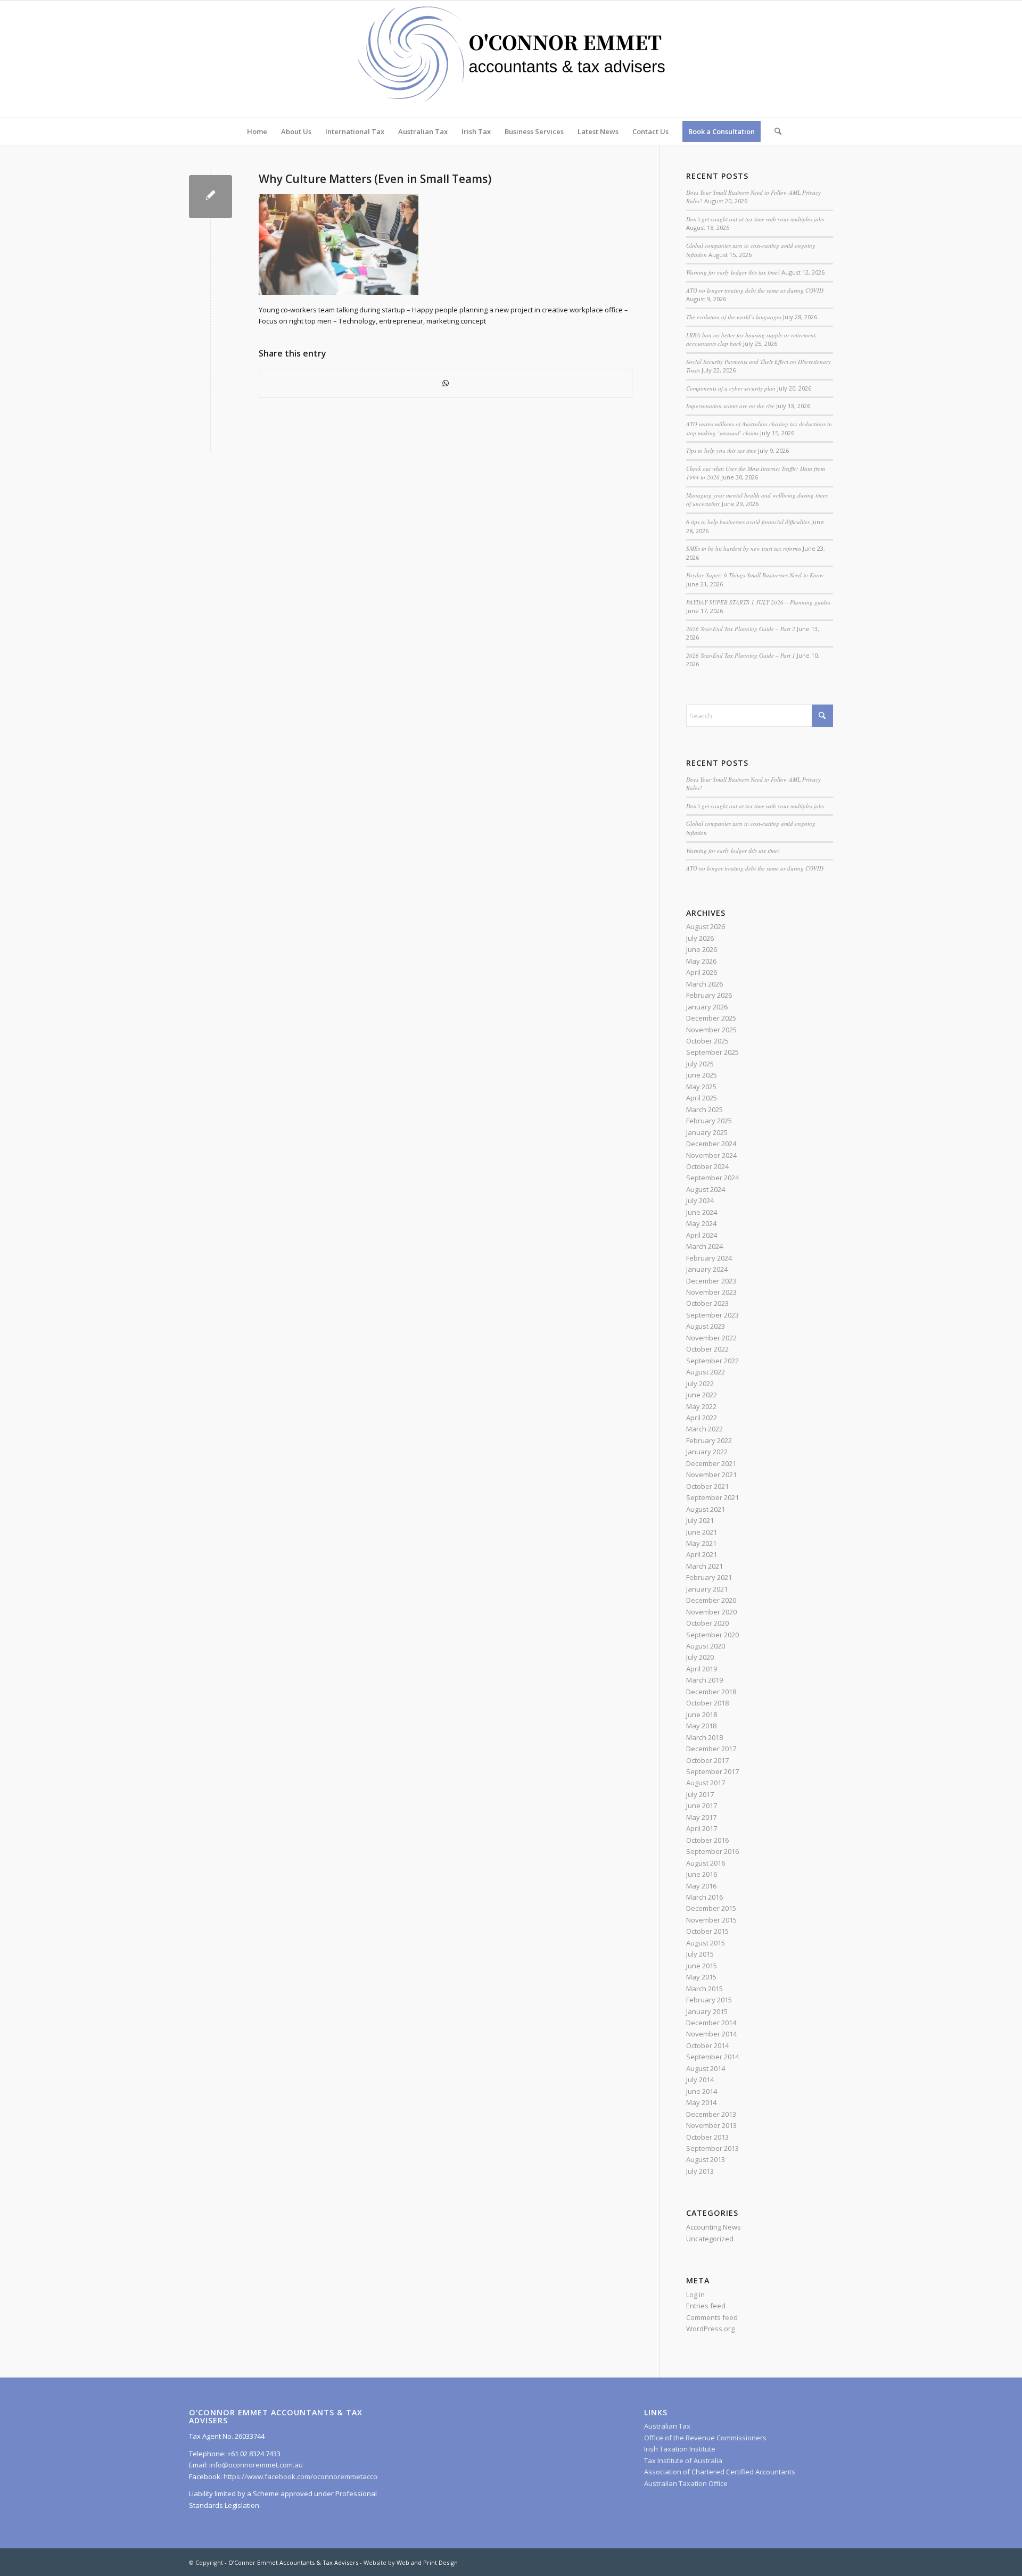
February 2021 (709, 1577)
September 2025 (712, 1052)
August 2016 (706, 1863)
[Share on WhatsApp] (446, 383)
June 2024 (702, 1212)
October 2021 (707, 1486)
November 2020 (711, 1612)
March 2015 (704, 1989)
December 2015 (711, 1908)
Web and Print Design (427, 2562)
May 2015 (701, 1977)
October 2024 (707, 1166)
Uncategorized (710, 2239)
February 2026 (709, 995)
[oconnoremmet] (511, 59)
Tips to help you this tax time (721, 450)
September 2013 (712, 2148)
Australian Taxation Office (686, 2483)
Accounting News (714, 2227)
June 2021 (702, 1532)
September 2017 (712, 1771)
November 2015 (711, 1920)
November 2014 (711, 2034)
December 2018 (711, 1692)
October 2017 (707, 1760)
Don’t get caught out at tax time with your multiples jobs (755, 219)
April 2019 (702, 1669)
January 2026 (707, 1007)
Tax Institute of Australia (683, 2461)
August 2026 (706, 926)
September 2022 (712, 1361)
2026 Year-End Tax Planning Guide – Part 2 (741, 629)
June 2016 (702, 1874)
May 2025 (701, 1087)
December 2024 (711, 1144)
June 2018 (702, 1714)
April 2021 (702, 1554)
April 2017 (702, 1828)
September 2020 (712, 1635)
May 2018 (701, 1726)
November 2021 (711, 1475)
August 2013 (706, 2159)
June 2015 (702, 1966)
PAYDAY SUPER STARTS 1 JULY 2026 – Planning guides (758, 602)
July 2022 (700, 1384)
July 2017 (700, 1794)
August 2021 (706, 1509)
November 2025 (711, 1030)
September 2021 (712, 1497)
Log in (695, 2295)
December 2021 (711, 1463)
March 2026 (704, 984)
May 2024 (701, 1223)
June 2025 (702, 1075)
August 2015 (706, 1943)
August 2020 (706, 1646)
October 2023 (707, 1303)
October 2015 (707, 1931)
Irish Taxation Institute (680, 2449)
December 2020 (711, 1600)
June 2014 (702, 2091)
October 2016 (707, 1840)
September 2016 (712, 1851)
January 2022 (707, 1452)
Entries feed (706, 2306)
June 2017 (702, 1805)
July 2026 (700, 938)
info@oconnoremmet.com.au (255, 2465)
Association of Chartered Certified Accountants (720, 2472)
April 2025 (702, 1098)
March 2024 (704, 1246)
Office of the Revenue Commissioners (705, 2438)
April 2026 (702, 972)
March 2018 (704, 1737)
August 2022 (706, 1372)
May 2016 (701, 1886)
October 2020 (707, 1623)
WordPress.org (710, 2329)
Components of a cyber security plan (731, 388)
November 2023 (711, 1292)
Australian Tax (667, 2426)
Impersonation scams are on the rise (730, 406)
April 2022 (702, 1418)
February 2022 (709, 1440)
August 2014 (706, 2068)
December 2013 (711, 2114)
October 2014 (707, 2045)
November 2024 (711, 1155)
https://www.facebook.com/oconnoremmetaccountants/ (314, 2476)
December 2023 (711, 1281)
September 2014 (712, 2057)
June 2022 (702, 1395)
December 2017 (711, 1749)
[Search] (774, 131)
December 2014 (711, 2023)
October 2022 (707, 1349)
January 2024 (707, 1269)
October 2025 (707, 1041)
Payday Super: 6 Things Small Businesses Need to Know (755, 575)
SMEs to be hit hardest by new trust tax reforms (744, 548)
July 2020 (700, 1657)
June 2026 (702, 949)
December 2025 (711, 1018)
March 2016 (704, 1897)
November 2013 (711, 2125)
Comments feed (712, 2317)
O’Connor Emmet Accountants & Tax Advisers (293, 2562)
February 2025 (709, 1121)
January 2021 (707, 1589)
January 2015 (707, 2011)
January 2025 (707, 1132)
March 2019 (704, 1680)
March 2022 (704, 1429)
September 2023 (712, 1315)
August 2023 (706, 1326)
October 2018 (707, 1703)
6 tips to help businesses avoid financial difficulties (748, 522)
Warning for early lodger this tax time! (733, 272)
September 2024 (712, 1178)
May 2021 (701, 1543)
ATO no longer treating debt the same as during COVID (755, 290)
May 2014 (701, 2102)
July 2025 (700, 1064)
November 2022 (711, 1338)
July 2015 (700, 1954)
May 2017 (701, 1817)
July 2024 (700, 1200)
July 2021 (700, 1520)
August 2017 (706, 1783)
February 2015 (709, 2000)
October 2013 (707, 2137)
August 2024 (706, 1189)
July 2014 (700, 2080)
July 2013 (700, 2171)
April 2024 (702, 1235)
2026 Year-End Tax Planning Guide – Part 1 (741, 655)
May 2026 (701, 961)
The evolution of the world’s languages (734, 317)
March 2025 (704, 1109)
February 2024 (709, 1258)
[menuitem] (257, 131)
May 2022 (701, 1406)
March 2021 (704, 1566)
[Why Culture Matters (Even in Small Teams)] (211, 197)
